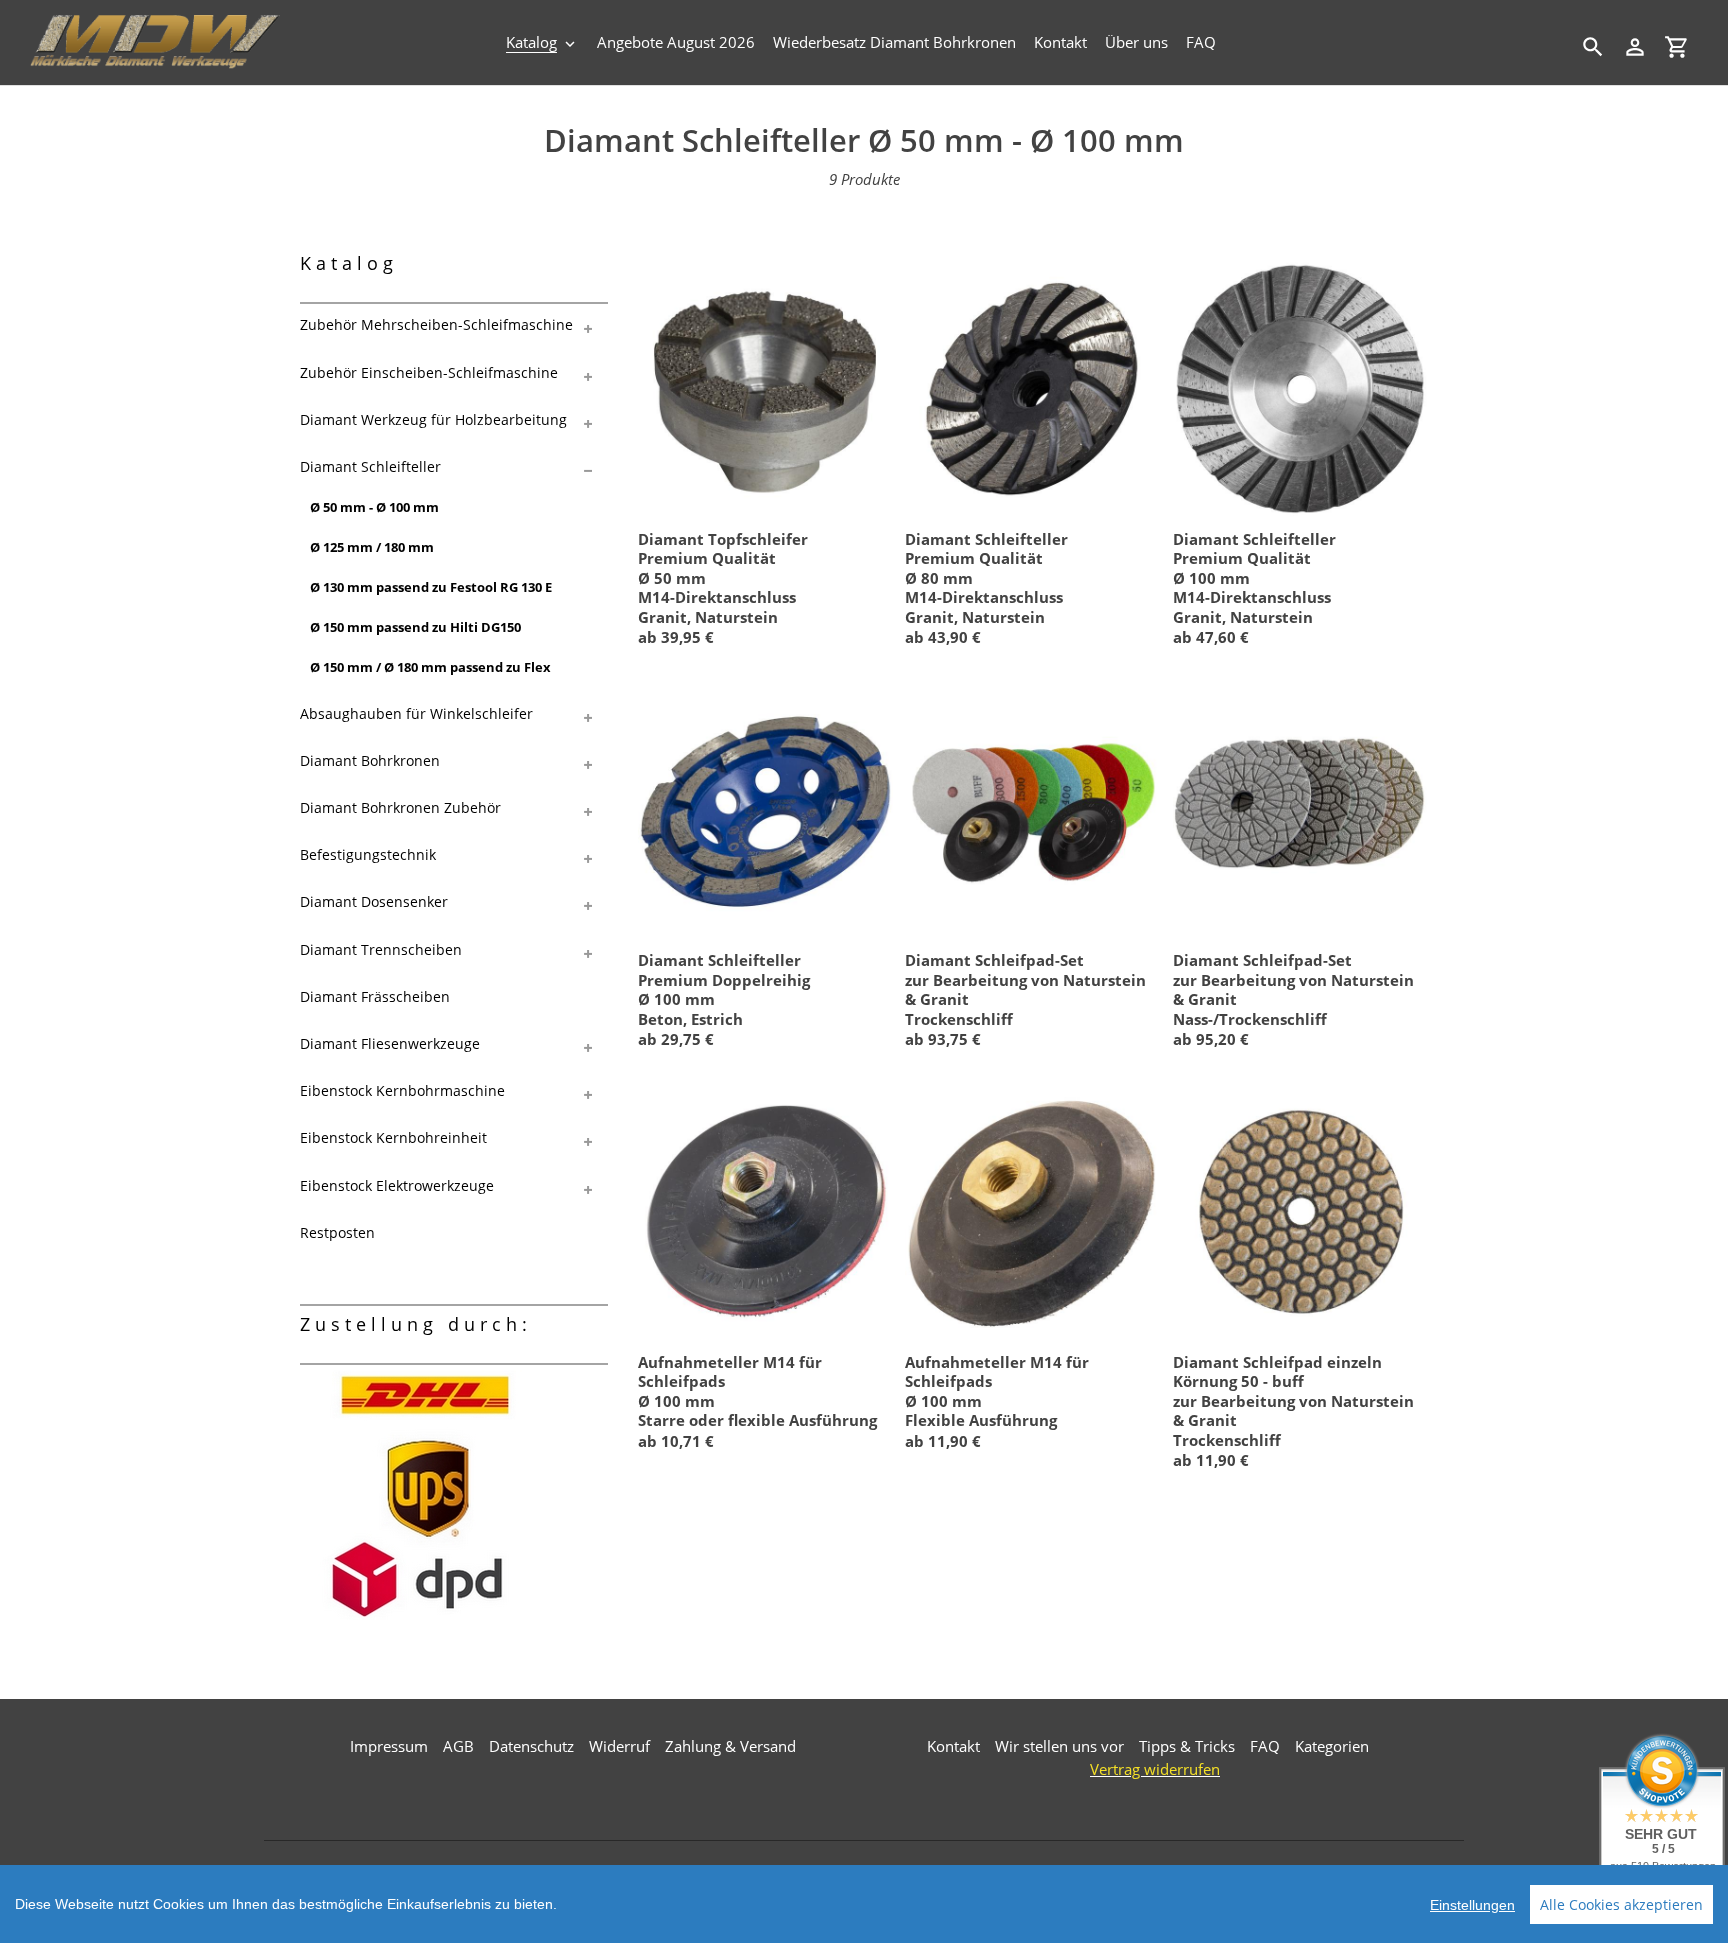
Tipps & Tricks (1187, 1746)
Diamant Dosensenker (374, 901)
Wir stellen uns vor (1059, 1746)
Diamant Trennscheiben (381, 949)
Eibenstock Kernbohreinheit (393, 1137)
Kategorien (1332, 1746)
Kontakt (953, 1746)
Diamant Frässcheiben (375, 996)
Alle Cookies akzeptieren (1621, 1904)
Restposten (337, 1232)
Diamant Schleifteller (370, 466)
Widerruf (619, 1746)
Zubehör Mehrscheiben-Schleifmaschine (436, 324)
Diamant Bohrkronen (370, 760)
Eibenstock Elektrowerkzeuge (397, 1185)
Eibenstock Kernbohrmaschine (402, 1090)
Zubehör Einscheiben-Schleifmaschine (429, 372)
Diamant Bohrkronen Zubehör (400, 807)
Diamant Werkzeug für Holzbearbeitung (433, 419)
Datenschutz (531, 1746)
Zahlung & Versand (730, 1746)
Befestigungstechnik (368, 854)
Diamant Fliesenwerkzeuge (390, 1043)
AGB (458, 1746)
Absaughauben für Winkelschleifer (416, 713)
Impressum (389, 1746)
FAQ (1265, 1746)
